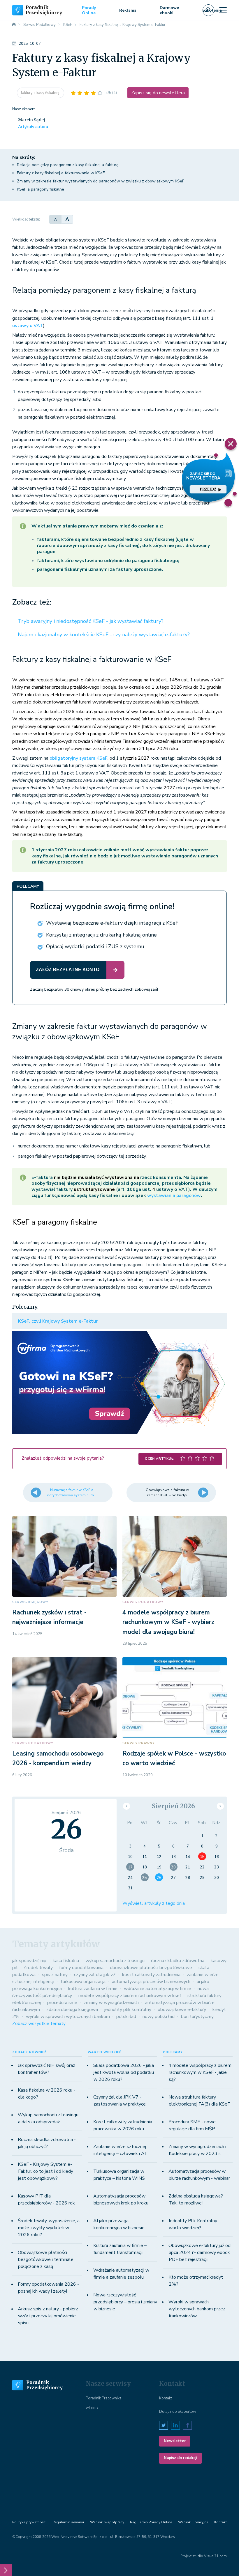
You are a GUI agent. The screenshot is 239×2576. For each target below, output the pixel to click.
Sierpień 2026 (173, 1806)
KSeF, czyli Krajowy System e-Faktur (58, 1321)
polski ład (126, 2017)
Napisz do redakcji (180, 2458)
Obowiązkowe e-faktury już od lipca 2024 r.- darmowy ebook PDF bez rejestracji (200, 2252)
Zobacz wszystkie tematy (39, 2024)
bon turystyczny (197, 2017)
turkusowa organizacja (83, 1982)
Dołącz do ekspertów (178, 2412)
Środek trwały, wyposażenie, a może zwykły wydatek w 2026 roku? (49, 2228)
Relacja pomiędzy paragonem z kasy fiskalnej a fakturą (68, 165)
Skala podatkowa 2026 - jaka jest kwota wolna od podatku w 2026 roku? (124, 2072)
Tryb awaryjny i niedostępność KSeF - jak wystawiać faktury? (91, 621)
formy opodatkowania (81, 1968)
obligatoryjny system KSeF (79, 758)
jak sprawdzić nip (29, 1961)
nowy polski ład (159, 2017)
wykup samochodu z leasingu (115, 1961)
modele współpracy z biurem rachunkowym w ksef (130, 1996)
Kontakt (166, 2398)
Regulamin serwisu (68, 2522)
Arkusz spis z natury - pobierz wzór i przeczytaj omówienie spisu (48, 2316)
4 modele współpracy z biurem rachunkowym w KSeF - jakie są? (200, 2072)
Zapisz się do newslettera (158, 93)
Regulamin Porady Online (151, 2522)
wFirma (92, 2408)
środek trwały (38, 1968)
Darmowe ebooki (169, 10)
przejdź (208, 489)
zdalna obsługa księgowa (72, 2010)
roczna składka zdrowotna (178, 1961)
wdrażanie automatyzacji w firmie (158, 1989)
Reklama (128, 10)
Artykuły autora (33, 127)
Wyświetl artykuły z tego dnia (154, 1903)
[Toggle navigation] (223, 10)
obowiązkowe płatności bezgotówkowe (151, 1968)
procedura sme (62, 2003)
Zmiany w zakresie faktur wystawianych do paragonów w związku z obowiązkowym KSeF (101, 181)
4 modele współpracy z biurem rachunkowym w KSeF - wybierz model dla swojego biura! (168, 1622)
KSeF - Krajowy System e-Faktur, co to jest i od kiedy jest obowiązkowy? (45, 2171)
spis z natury (55, 1975)
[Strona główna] (14, 25)
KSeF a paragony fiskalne (41, 189)
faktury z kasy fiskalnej (41, 93)
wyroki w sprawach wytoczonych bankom (68, 2017)
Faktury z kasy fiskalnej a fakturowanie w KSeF (61, 173)
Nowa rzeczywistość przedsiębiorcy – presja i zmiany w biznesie (125, 2302)
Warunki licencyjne (193, 2522)
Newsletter (175, 2441)
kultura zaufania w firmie (93, 1989)
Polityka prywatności (29, 2522)
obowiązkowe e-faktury (182, 2010)
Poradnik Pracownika (104, 2398)
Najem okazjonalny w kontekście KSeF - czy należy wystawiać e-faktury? (104, 635)
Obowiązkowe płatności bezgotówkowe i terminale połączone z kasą (46, 2259)
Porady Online (89, 10)
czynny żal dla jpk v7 (95, 1975)
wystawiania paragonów (174, 1195)
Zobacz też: (32, 602)
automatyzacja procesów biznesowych (151, 1982)
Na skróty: (24, 157)
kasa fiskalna (66, 1961)
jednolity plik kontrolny (128, 2010)
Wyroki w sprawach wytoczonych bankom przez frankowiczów (197, 2309)
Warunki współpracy (107, 2522)
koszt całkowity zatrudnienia (151, 1975)
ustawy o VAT (28, 326)
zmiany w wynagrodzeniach (111, 2003)
